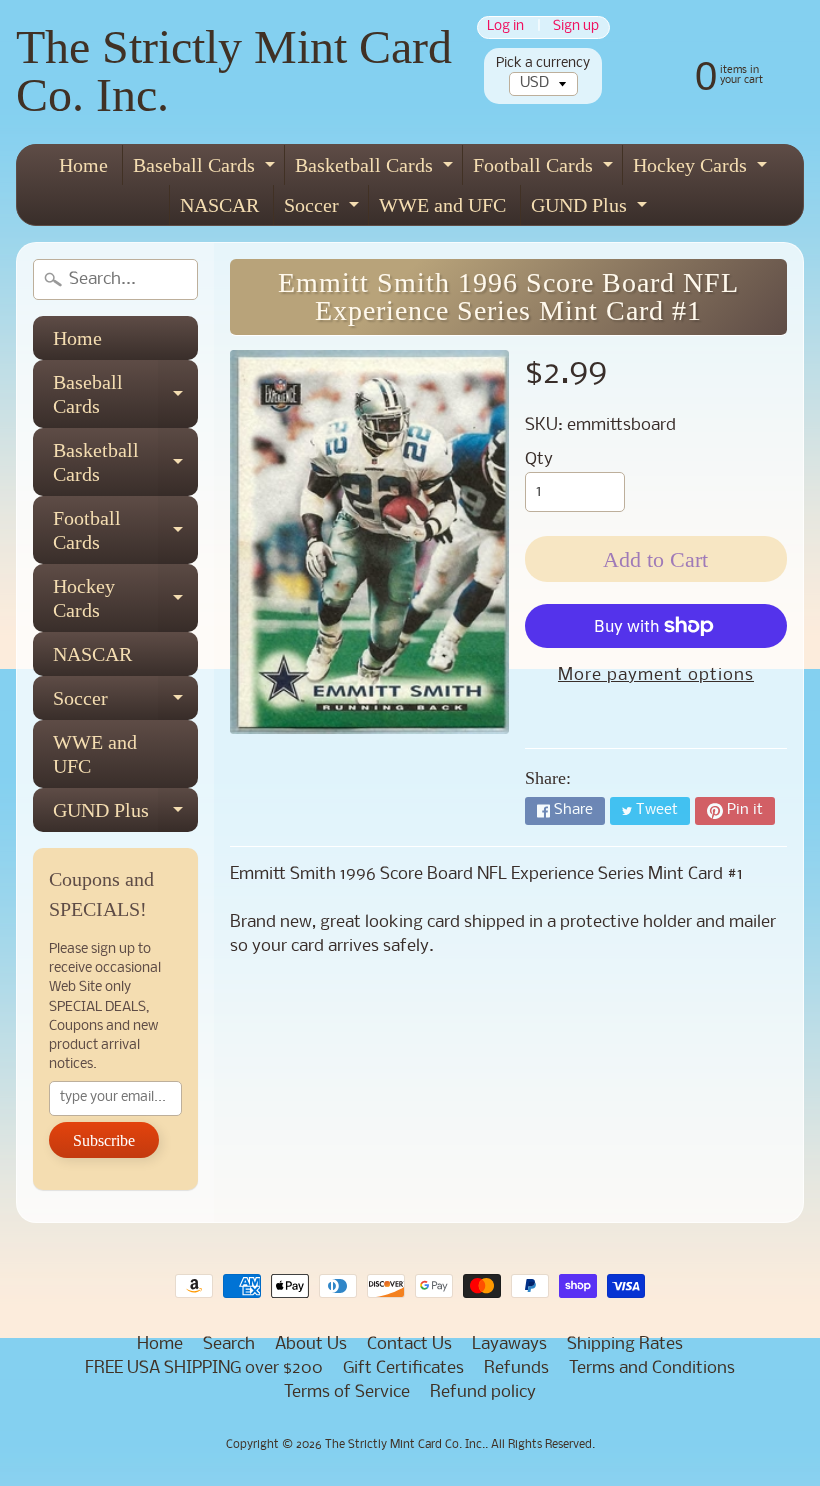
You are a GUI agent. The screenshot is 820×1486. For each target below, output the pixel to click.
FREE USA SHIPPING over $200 (204, 1368)
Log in (505, 27)
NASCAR (219, 205)
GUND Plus (591, 209)
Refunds (516, 1368)
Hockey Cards (702, 169)
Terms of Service (347, 1392)
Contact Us (409, 1344)
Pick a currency (543, 63)
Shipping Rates (625, 1344)
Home (83, 165)
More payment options (656, 675)
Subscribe (104, 1140)
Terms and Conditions (652, 1368)
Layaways (509, 1344)
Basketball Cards (376, 169)
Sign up (576, 27)
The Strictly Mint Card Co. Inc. (234, 70)
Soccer (324, 209)
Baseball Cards (206, 169)
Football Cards (545, 169)
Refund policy (483, 1392)
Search (229, 1344)
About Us (311, 1344)
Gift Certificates (403, 1368)
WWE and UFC (442, 205)
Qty (539, 459)
